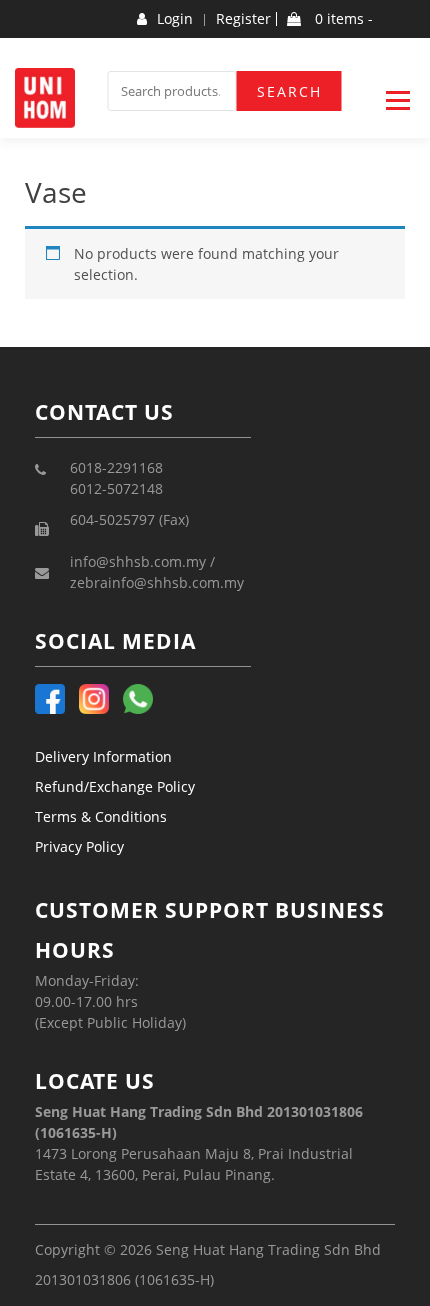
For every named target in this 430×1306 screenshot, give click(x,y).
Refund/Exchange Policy (115, 786)
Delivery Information (103, 756)
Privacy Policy (79, 846)
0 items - (342, 19)
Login (175, 19)
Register (243, 19)
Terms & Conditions (101, 816)
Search (289, 91)
